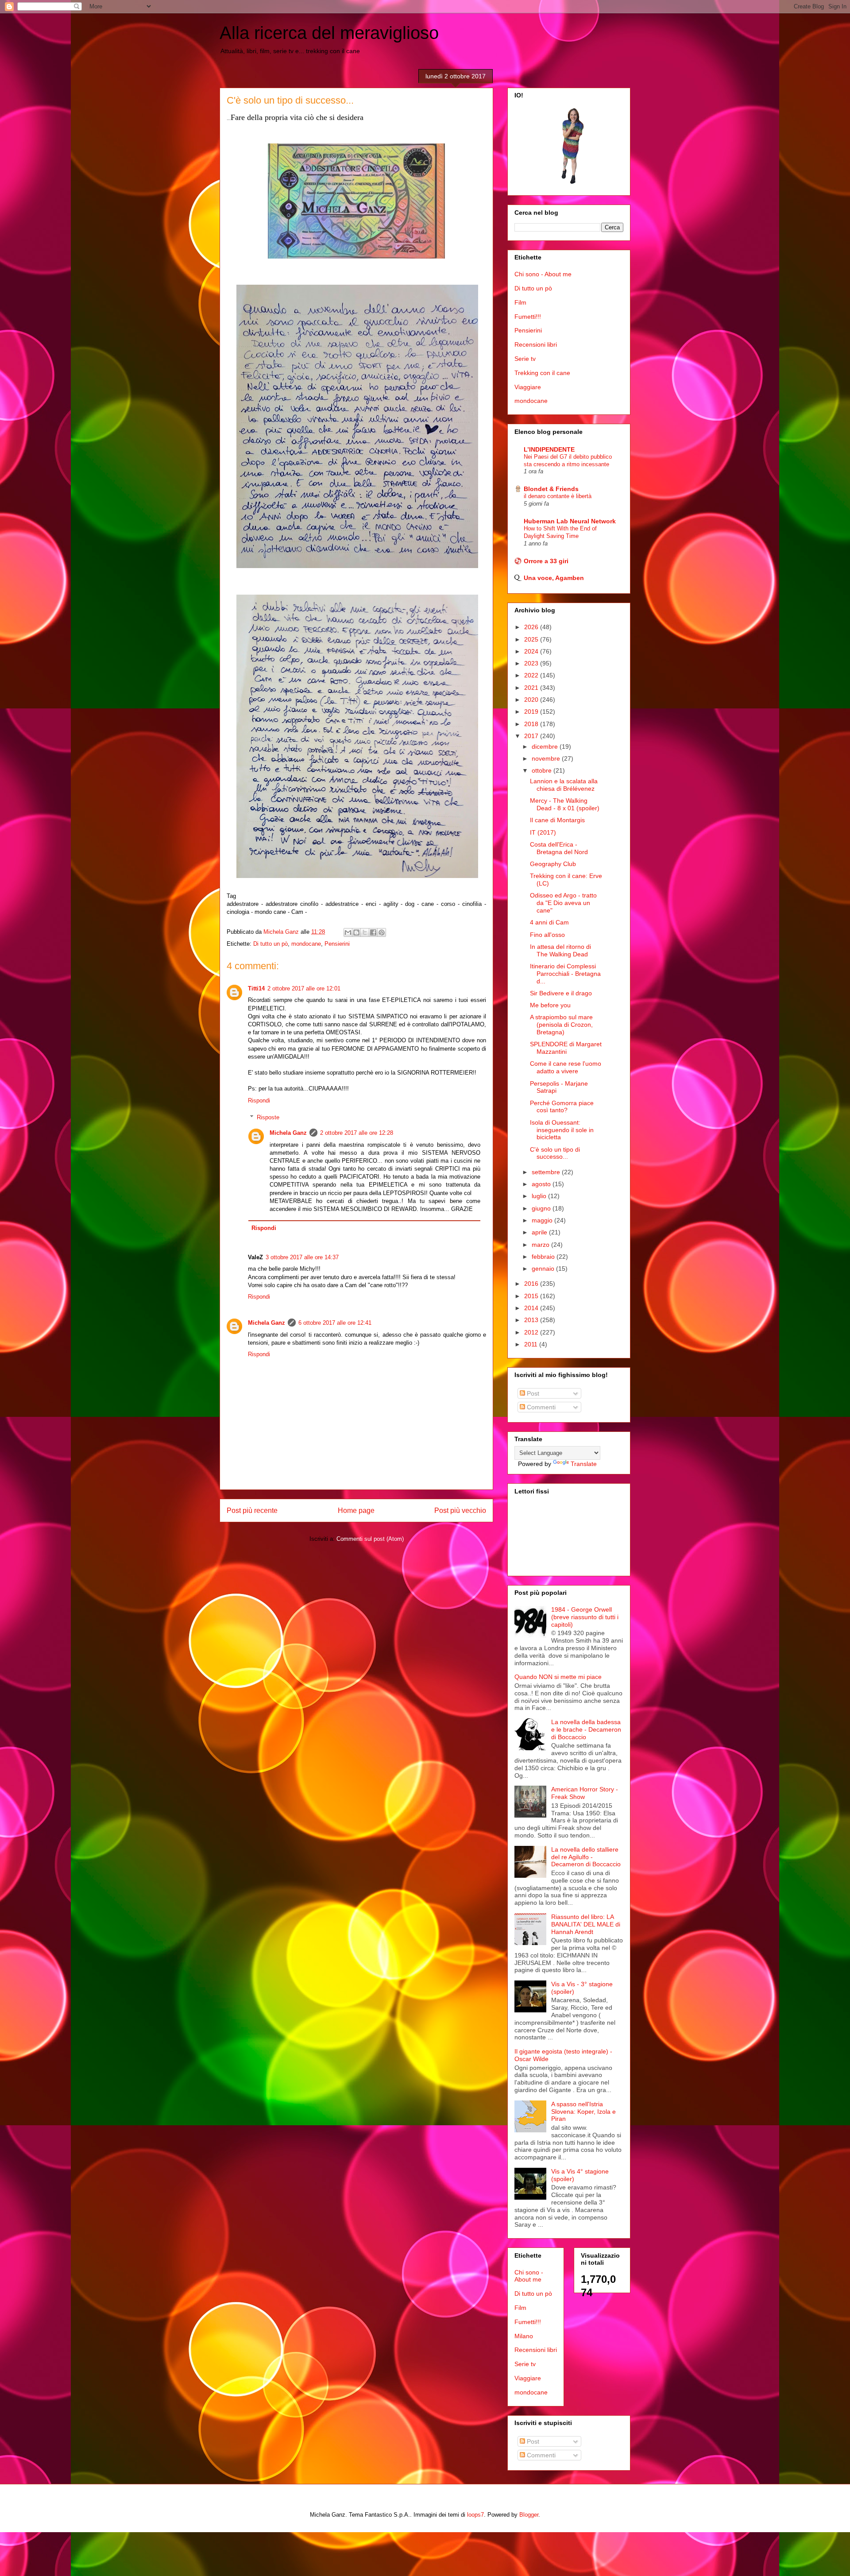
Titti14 (256, 988)
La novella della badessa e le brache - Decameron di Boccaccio (586, 1729)
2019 (532, 712)
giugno (542, 1208)
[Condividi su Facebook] (373, 932)
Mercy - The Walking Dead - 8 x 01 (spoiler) (565, 804)
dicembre (546, 746)
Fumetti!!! (528, 317)
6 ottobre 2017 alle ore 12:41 (335, 1323)
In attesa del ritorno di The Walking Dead (560, 950)
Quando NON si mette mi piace (558, 1677)
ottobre (543, 770)
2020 (532, 700)
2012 (532, 1332)
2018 (532, 724)
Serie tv (525, 359)
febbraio (544, 1257)
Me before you (550, 1005)
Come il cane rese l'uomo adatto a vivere (566, 1067)
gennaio (544, 1269)
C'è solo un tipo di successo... (555, 1153)
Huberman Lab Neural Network (570, 521)
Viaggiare (528, 387)
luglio (540, 1196)
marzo (541, 1245)
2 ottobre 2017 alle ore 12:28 (357, 1133)
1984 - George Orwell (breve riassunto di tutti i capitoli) (585, 1617)
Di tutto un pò (270, 944)
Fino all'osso (547, 935)
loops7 (475, 2515)
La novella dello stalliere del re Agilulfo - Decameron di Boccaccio (586, 1857)
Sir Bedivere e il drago (561, 993)
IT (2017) (543, 832)
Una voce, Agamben (554, 578)
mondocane (306, 944)
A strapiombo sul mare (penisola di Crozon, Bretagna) (561, 1025)
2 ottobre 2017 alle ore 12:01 (304, 988)
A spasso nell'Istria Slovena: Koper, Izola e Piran (583, 2112)
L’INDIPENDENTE (549, 449)
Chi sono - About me (543, 274)
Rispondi (259, 1100)
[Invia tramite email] (348, 932)
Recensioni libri (536, 344)
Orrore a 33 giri (546, 561)
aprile (540, 1232)
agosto (542, 1184)
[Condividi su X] (365, 932)
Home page (356, 1510)
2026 (532, 627)
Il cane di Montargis (557, 820)
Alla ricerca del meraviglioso (329, 33)
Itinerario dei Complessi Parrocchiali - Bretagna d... (565, 974)
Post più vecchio (460, 1510)
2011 (532, 1344)
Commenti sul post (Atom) (370, 1539)
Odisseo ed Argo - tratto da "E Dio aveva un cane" (563, 903)
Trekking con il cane (542, 373)
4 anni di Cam (549, 922)
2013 (532, 1320)
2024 (532, 651)
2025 (532, 639)
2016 (532, 1284)
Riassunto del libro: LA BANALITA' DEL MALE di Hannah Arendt (586, 1924)
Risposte (268, 1117)
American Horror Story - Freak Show (585, 1793)
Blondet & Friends (551, 489)
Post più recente (252, 1510)
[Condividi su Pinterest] (382, 932)
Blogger (529, 2515)
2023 (532, 663)
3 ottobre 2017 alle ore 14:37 (302, 1257)
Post (532, 1393)
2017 (532, 736)
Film (520, 302)
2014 (532, 1308)
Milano (524, 2336)
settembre (547, 1172)
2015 (532, 1296)
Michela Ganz (288, 1133)
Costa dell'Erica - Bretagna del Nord (559, 848)
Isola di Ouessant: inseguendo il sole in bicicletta (562, 1130)
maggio (543, 1220)
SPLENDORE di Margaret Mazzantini (566, 1048)
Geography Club (553, 864)
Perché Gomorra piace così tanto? (562, 1107)
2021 (532, 688)
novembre (547, 758)
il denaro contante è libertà (558, 496)
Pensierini (337, 944)
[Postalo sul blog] (356, 932)
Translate (584, 1464)
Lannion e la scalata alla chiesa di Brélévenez (564, 785)
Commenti (540, 1407)
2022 (532, 675)
